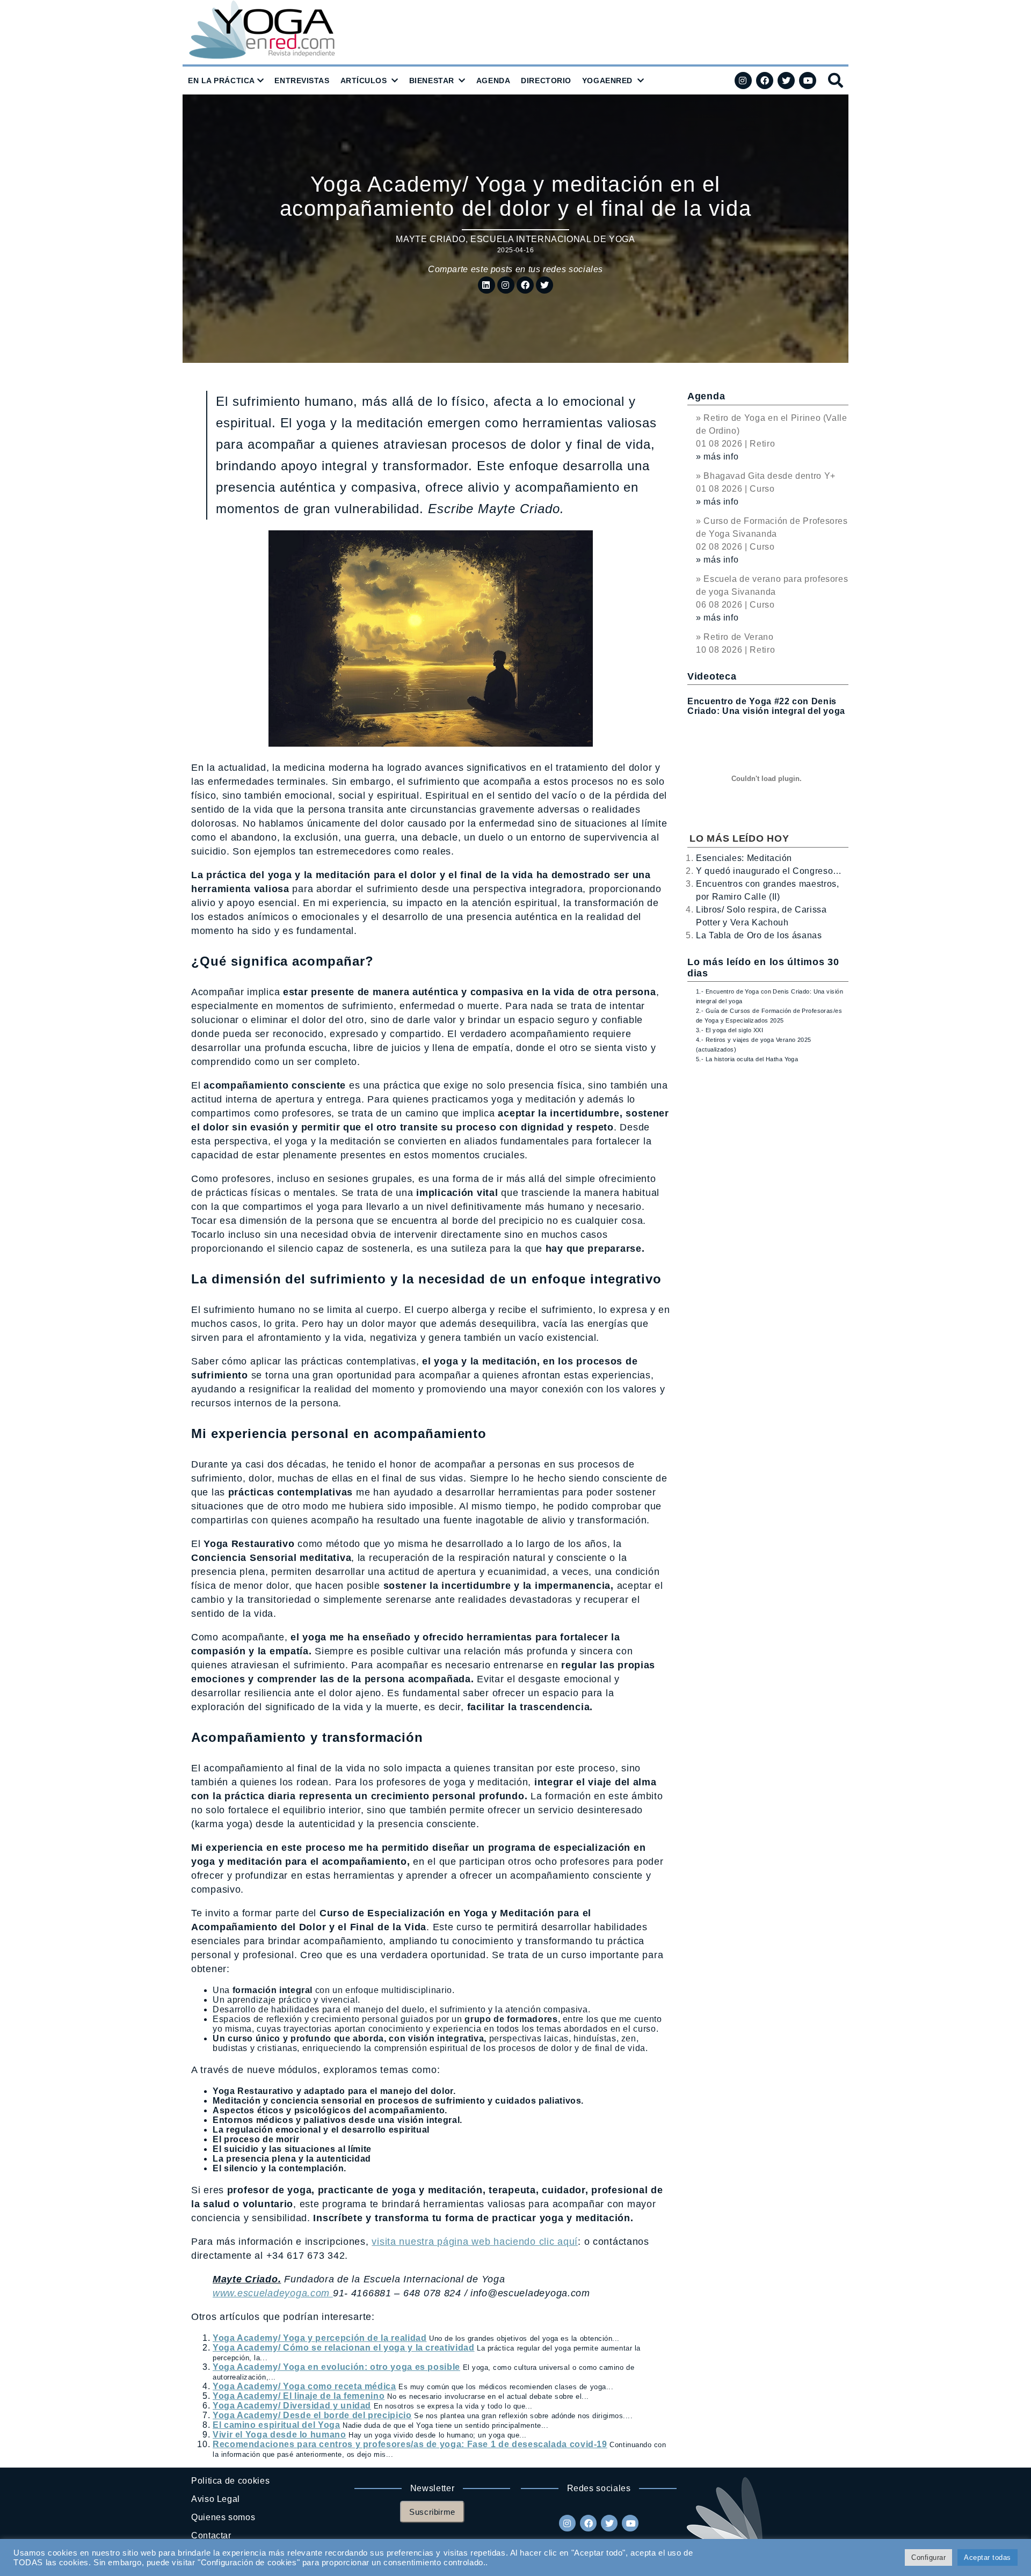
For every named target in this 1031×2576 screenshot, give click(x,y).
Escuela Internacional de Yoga (553, 239)
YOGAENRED (607, 81)
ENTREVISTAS (302, 81)
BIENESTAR (432, 81)
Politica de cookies (230, 2481)
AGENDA (493, 81)
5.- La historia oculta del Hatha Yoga (747, 1059)
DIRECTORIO (546, 81)
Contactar (211, 2535)
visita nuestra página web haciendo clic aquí (475, 2242)
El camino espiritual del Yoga (277, 2425)
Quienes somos (223, 2517)
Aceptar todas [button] (988, 2557)
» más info (717, 457)
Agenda (706, 396)
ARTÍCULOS (364, 81)
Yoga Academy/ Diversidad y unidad (292, 2406)
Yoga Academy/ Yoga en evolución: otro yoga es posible (336, 2367)
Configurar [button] (928, 2557)
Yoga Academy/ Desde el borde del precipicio (312, 2415)
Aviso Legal (216, 2499)
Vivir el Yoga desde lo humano (279, 2435)
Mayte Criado (431, 239)
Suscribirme (432, 2512)
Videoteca (712, 676)
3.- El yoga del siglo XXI (729, 1030)
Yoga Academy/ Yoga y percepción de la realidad (320, 2338)
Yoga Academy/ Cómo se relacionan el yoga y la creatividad (343, 2348)
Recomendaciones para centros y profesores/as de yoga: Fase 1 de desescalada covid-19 (410, 2444)
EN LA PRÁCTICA (222, 81)
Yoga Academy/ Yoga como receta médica (304, 2386)
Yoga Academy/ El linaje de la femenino (299, 2396)
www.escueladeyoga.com (273, 2293)
